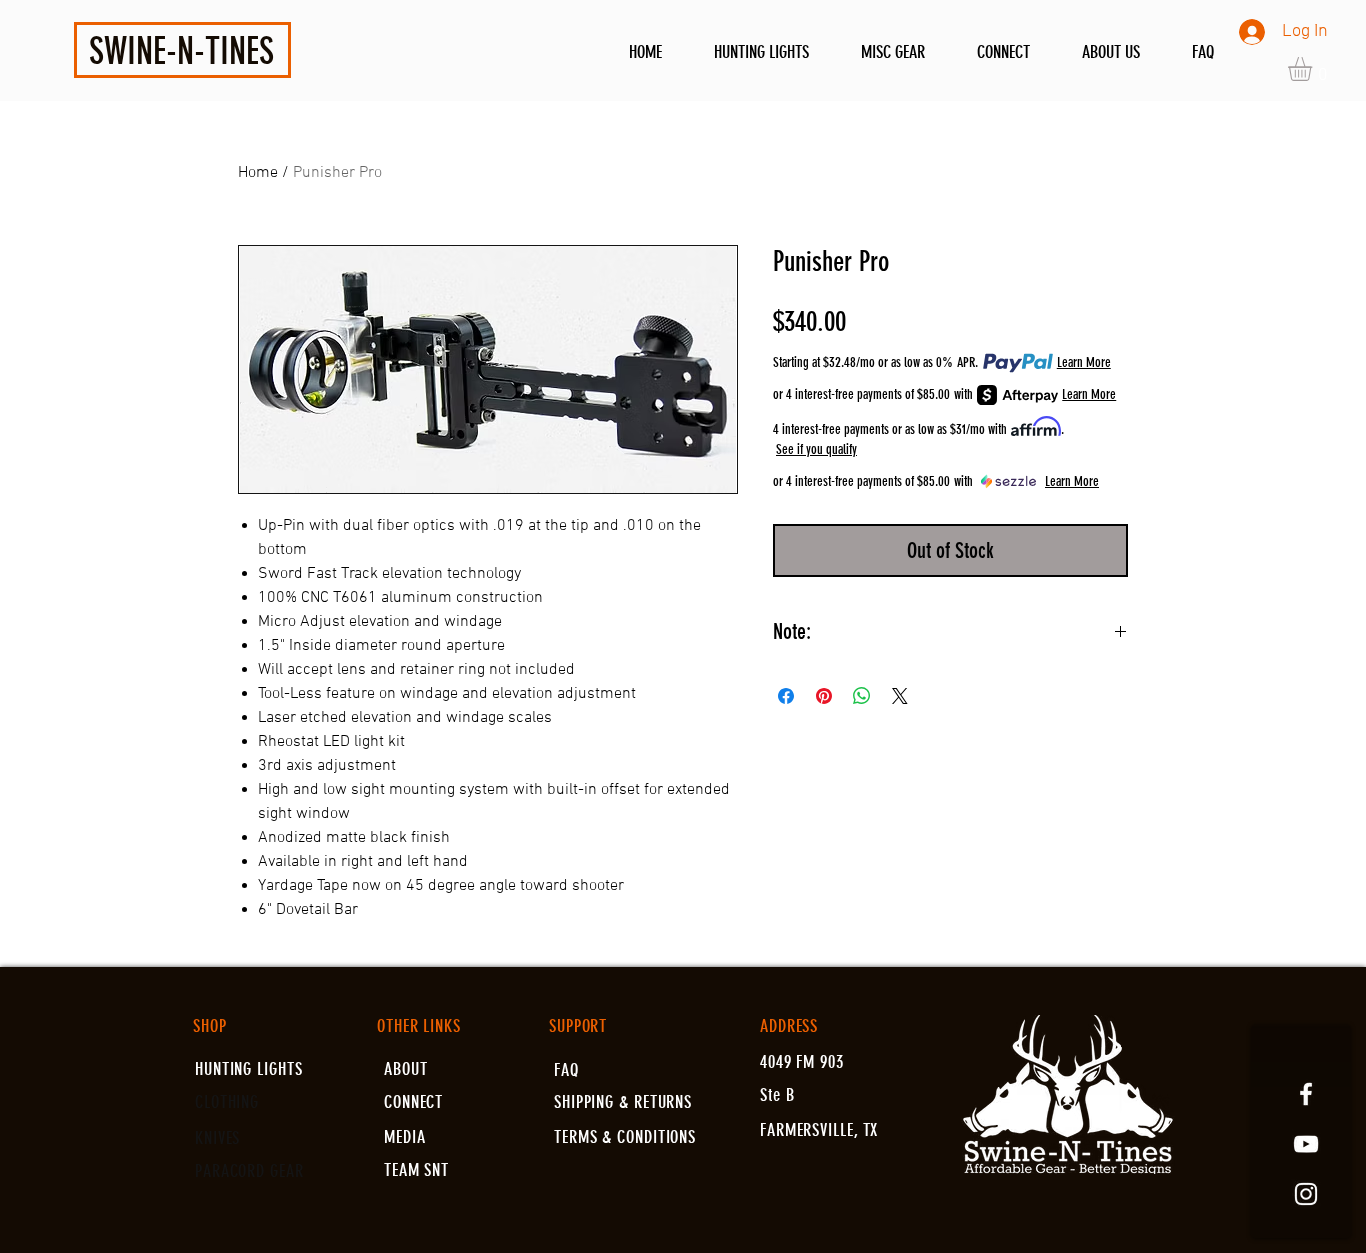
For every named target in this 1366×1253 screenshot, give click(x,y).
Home (258, 173)
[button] (1314, 69)
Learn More (1084, 362)
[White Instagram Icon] (1306, 1194)
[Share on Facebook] (786, 696)
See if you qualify (816, 449)
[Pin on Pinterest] (824, 696)
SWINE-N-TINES (181, 51)
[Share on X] (900, 696)
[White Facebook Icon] (1306, 1094)
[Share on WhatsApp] (862, 696)
